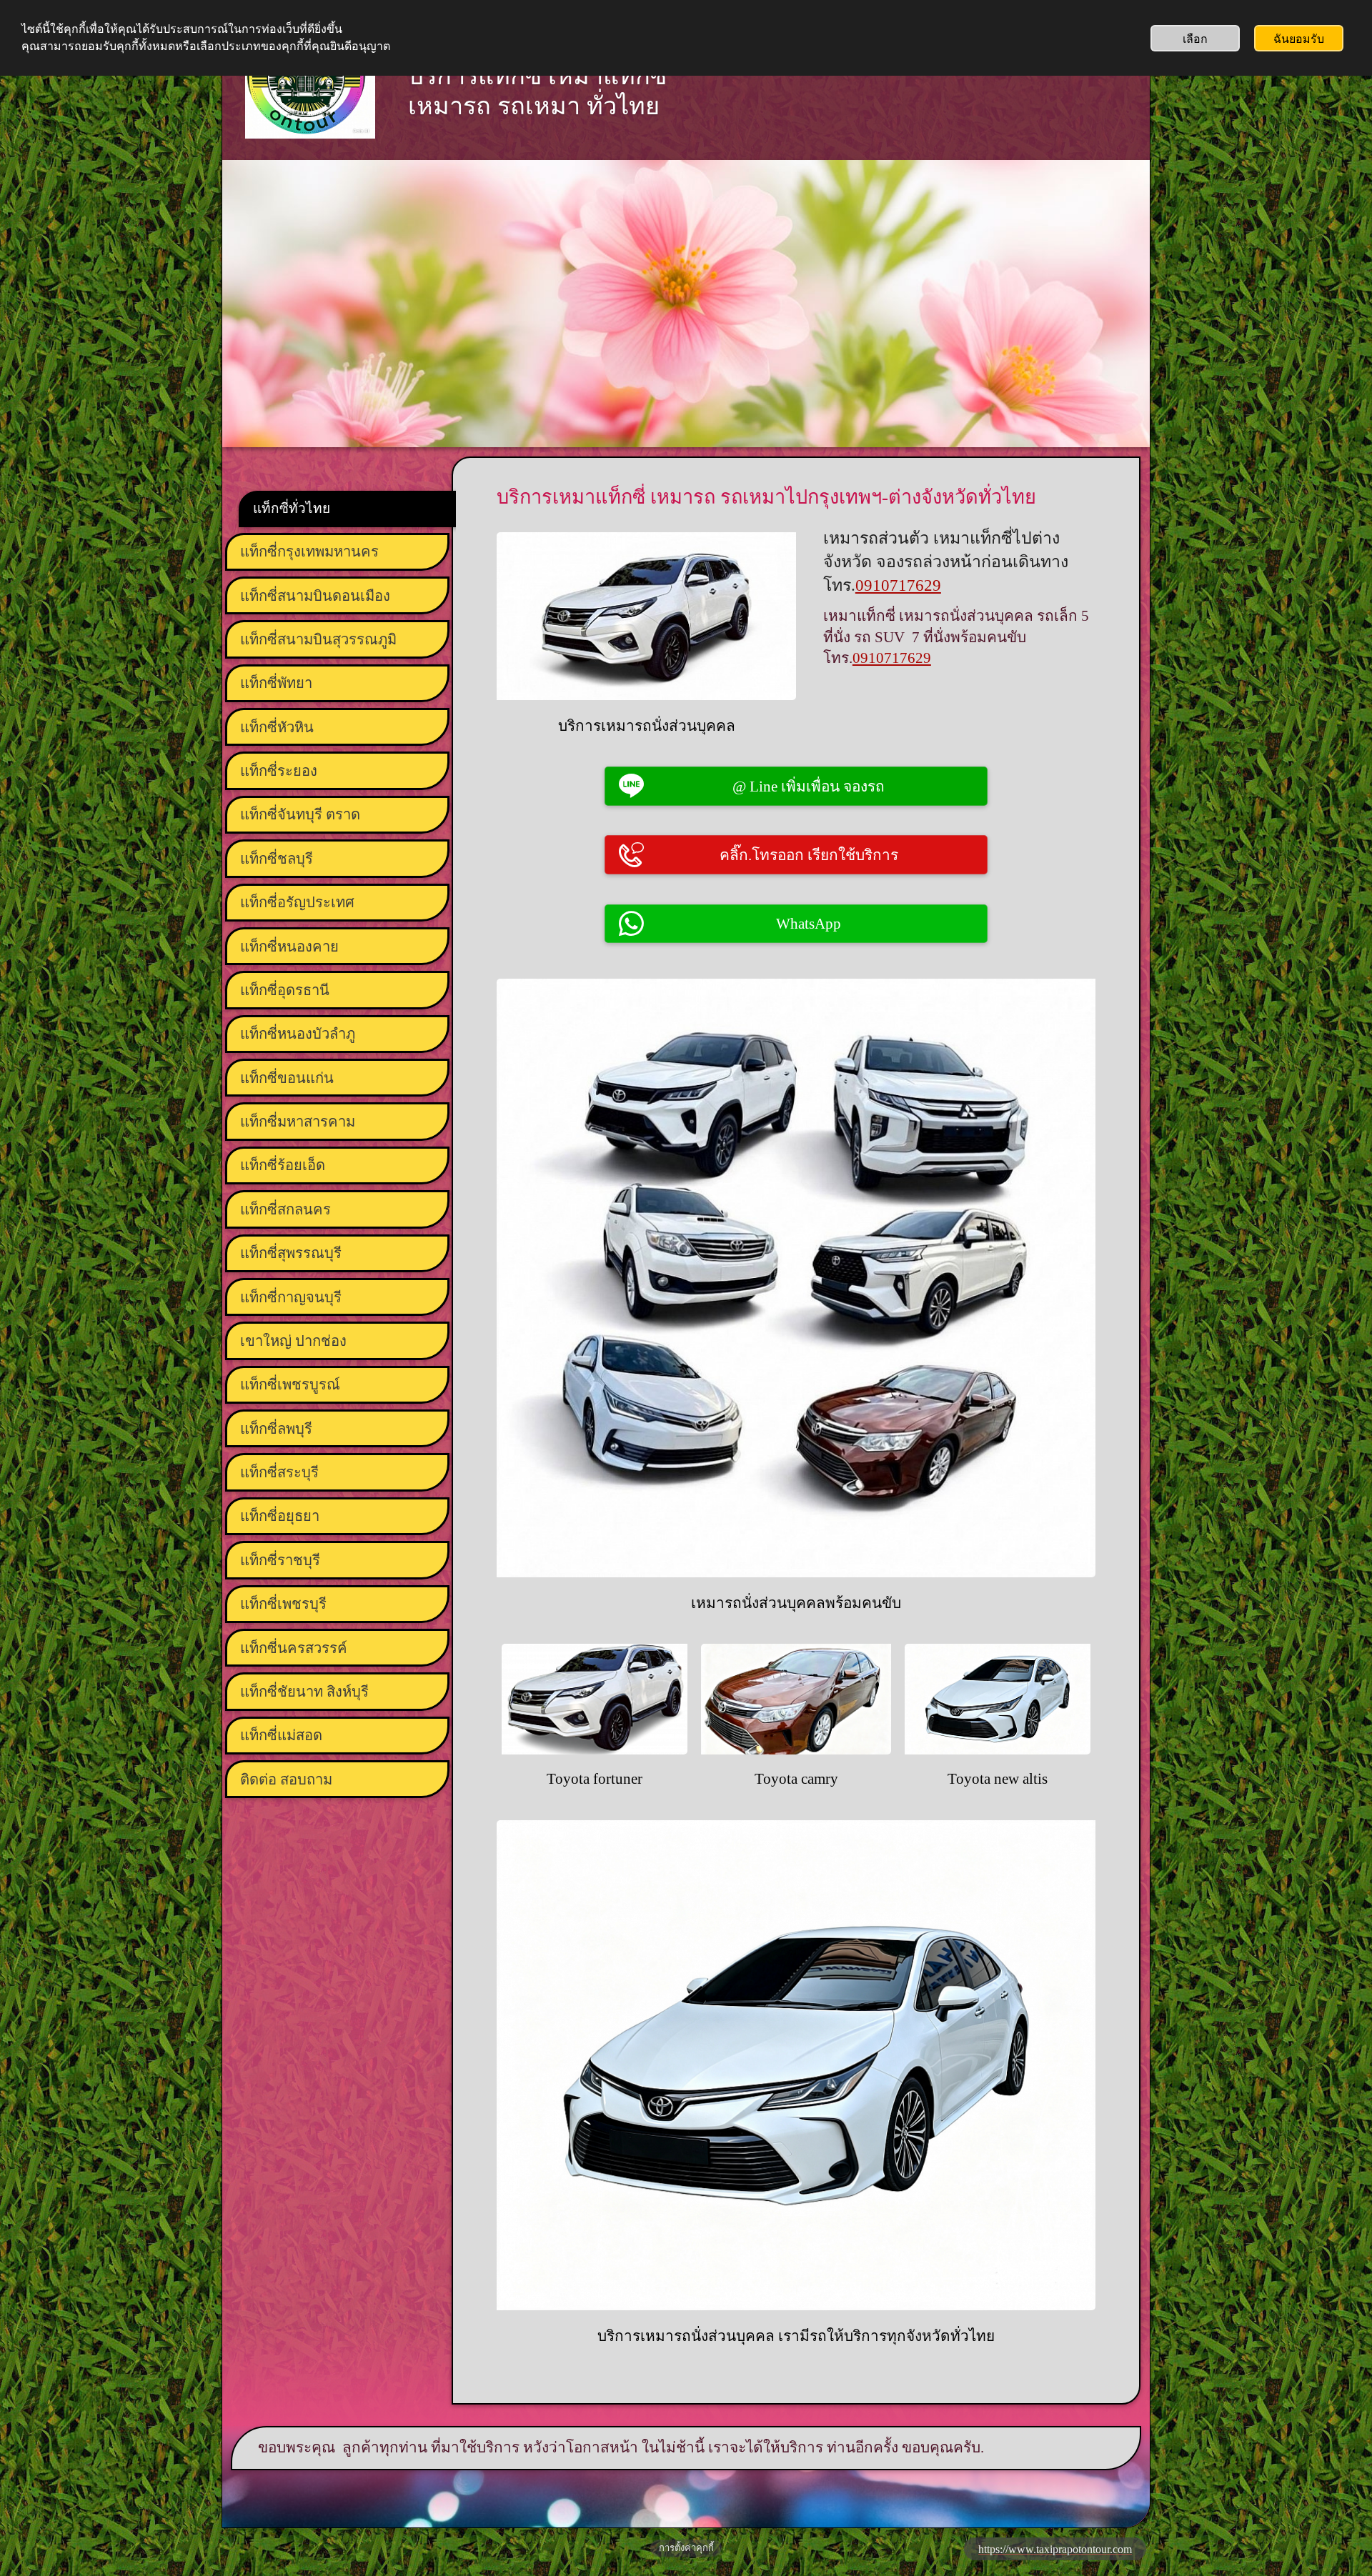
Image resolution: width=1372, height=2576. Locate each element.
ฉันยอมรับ (1299, 38)
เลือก (1195, 38)
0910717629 (898, 585)
